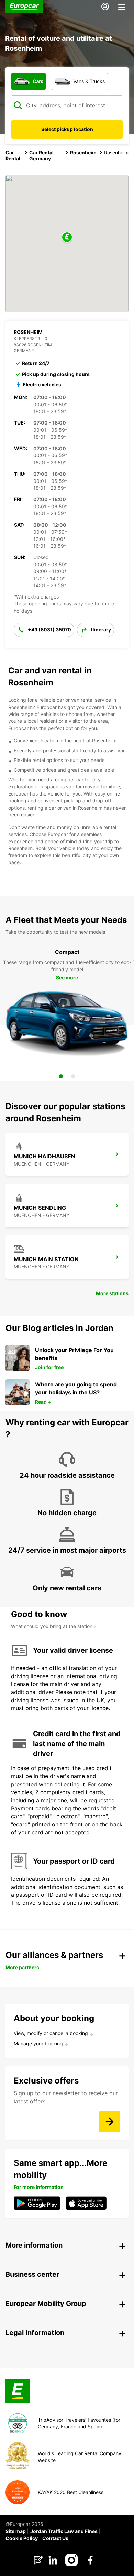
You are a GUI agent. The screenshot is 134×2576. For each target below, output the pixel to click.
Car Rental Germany (41, 155)
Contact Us (55, 2538)
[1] (61, 1076)
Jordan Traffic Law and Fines (64, 2531)
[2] (73, 1076)
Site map (16, 2531)
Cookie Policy (22, 2538)
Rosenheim (83, 153)
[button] (67, 238)
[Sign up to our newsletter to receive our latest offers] (110, 2122)
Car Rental (13, 155)
